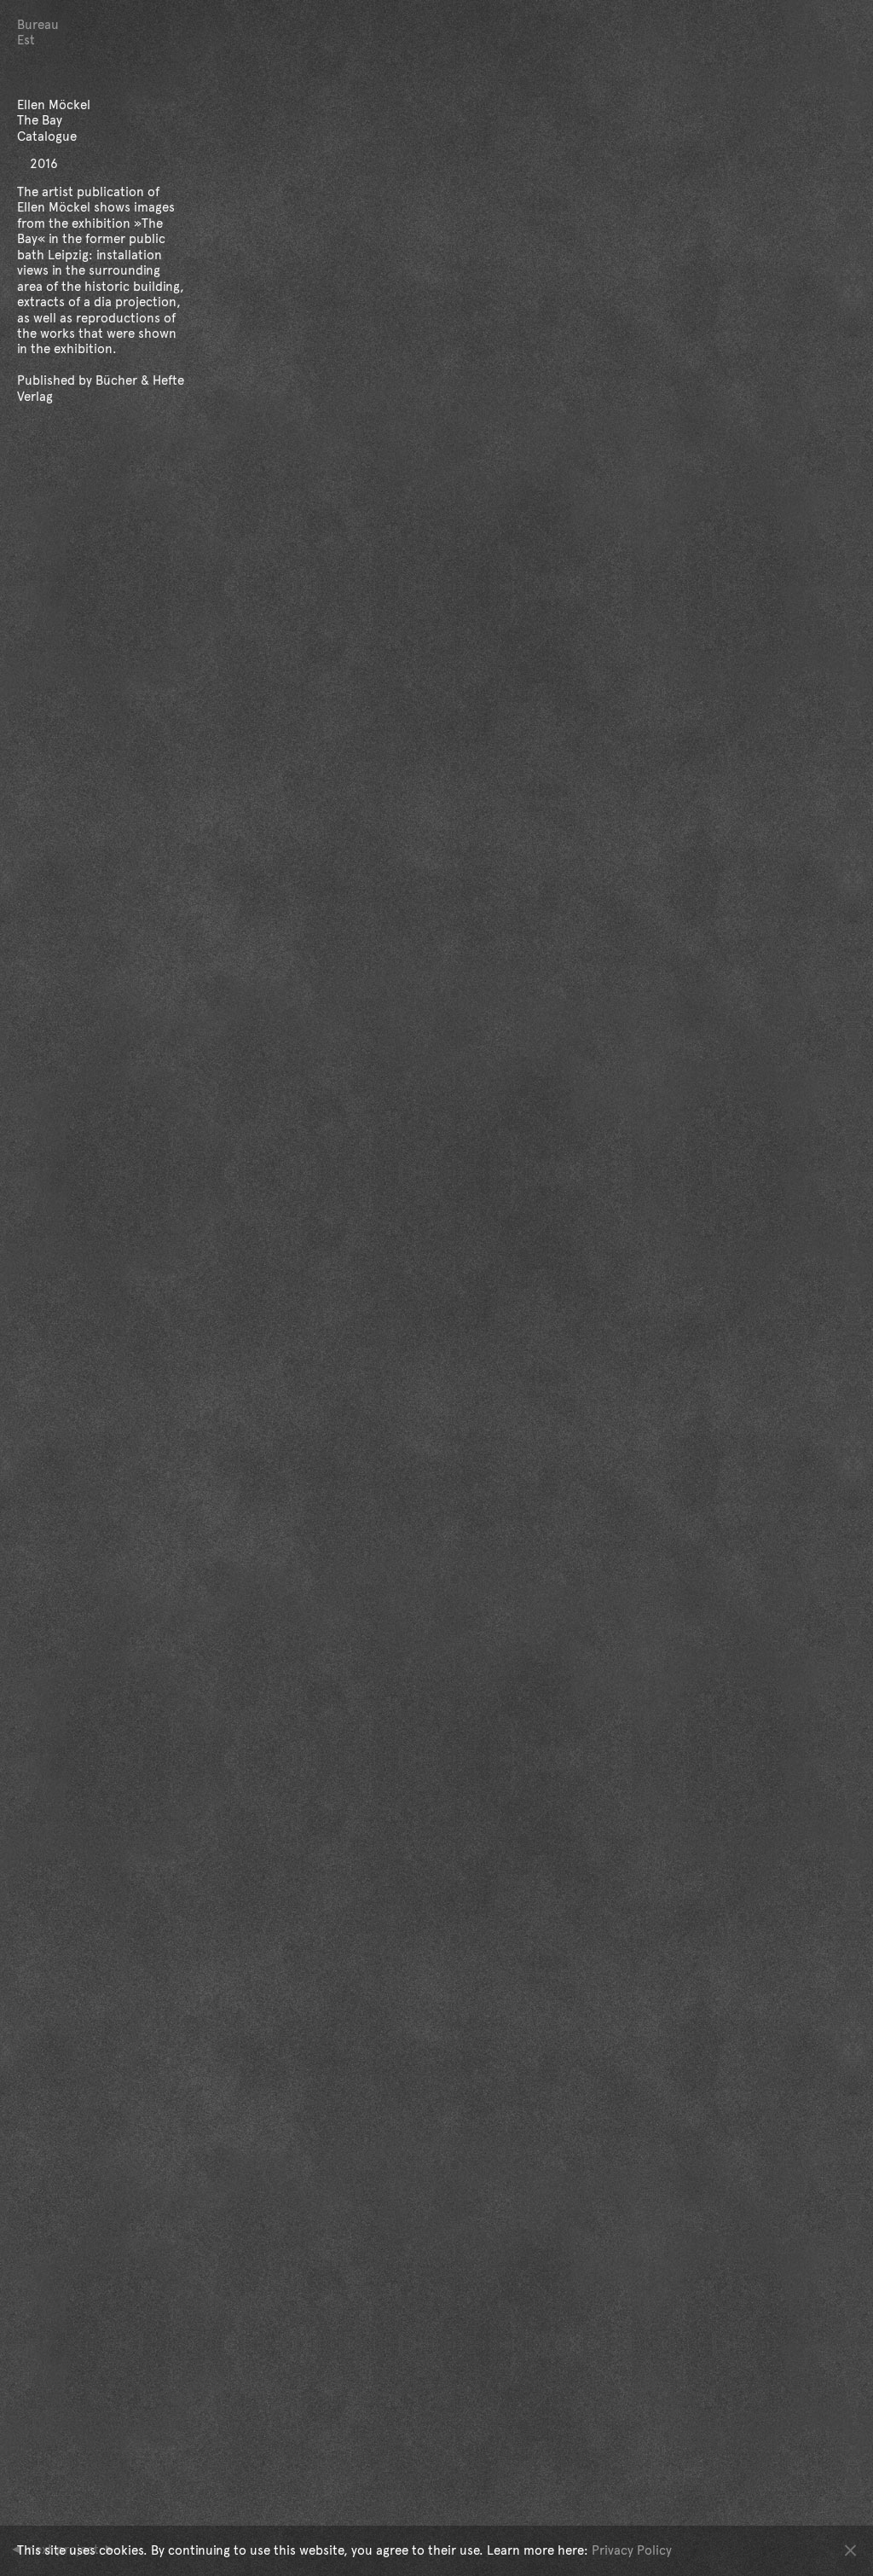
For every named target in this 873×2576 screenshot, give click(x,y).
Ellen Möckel (54, 207)
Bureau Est (38, 32)
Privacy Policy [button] (632, 2550)
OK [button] (850, 2550)
